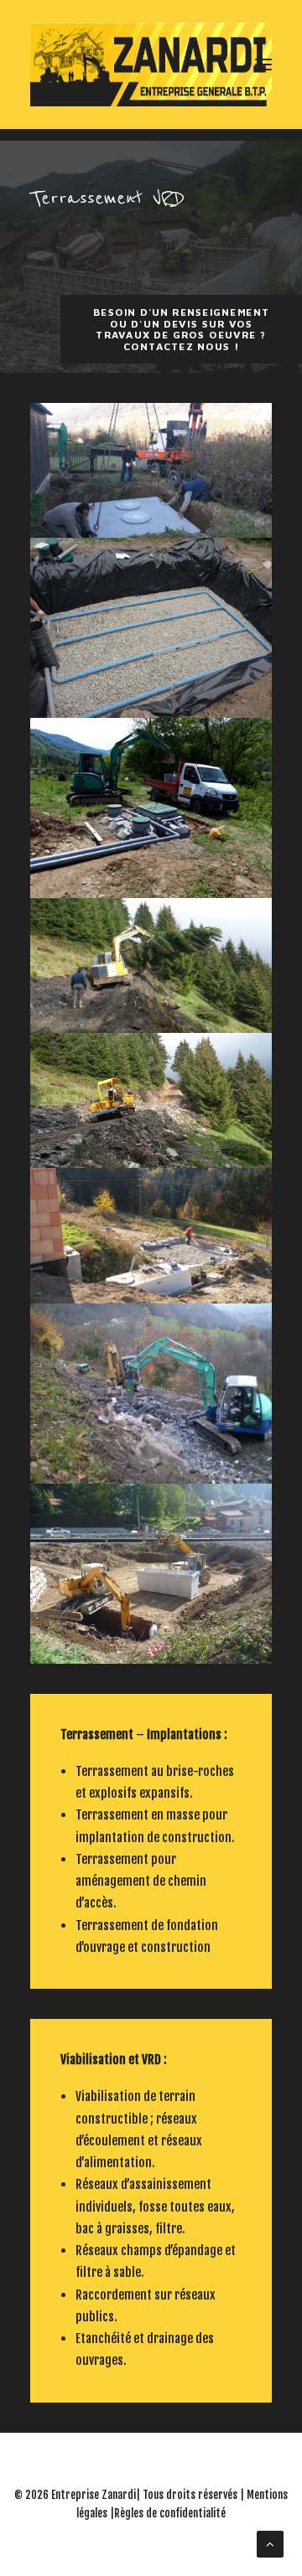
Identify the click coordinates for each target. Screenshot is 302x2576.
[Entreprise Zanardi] (151, 65)
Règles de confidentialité (170, 2513)
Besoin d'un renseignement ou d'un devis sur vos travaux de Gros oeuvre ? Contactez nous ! (183, 329)
